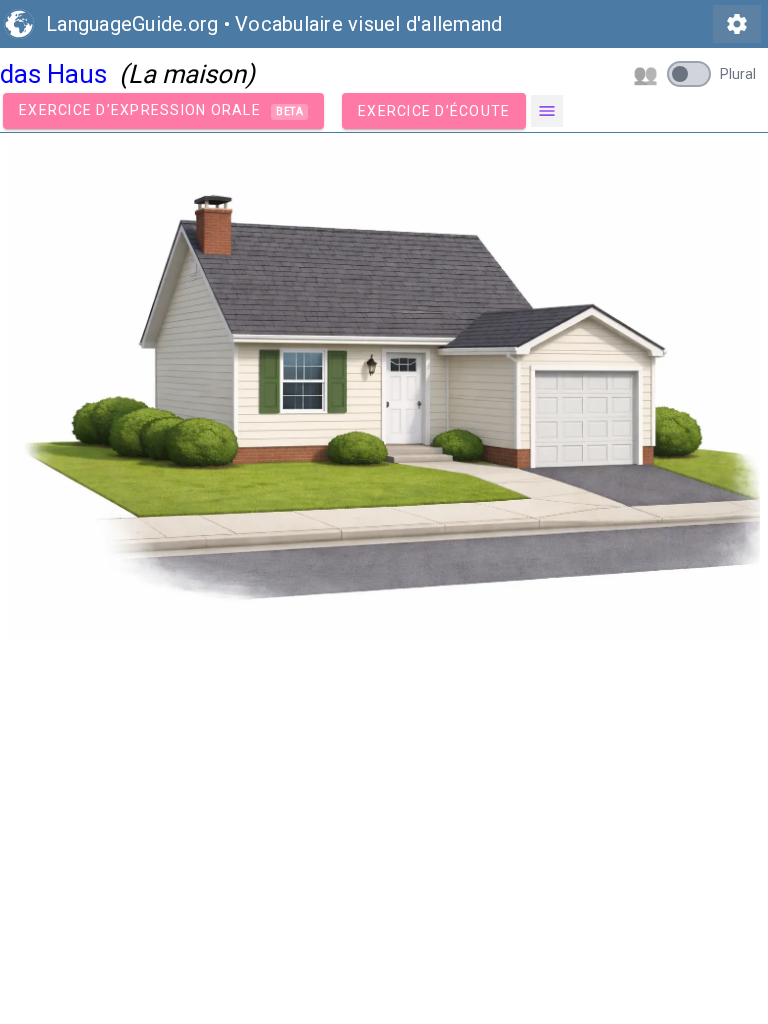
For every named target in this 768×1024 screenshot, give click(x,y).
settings (737, 24)
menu (547, 111)
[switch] (689, 74)
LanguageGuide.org (132, 24)
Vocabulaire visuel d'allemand (368, 24)
